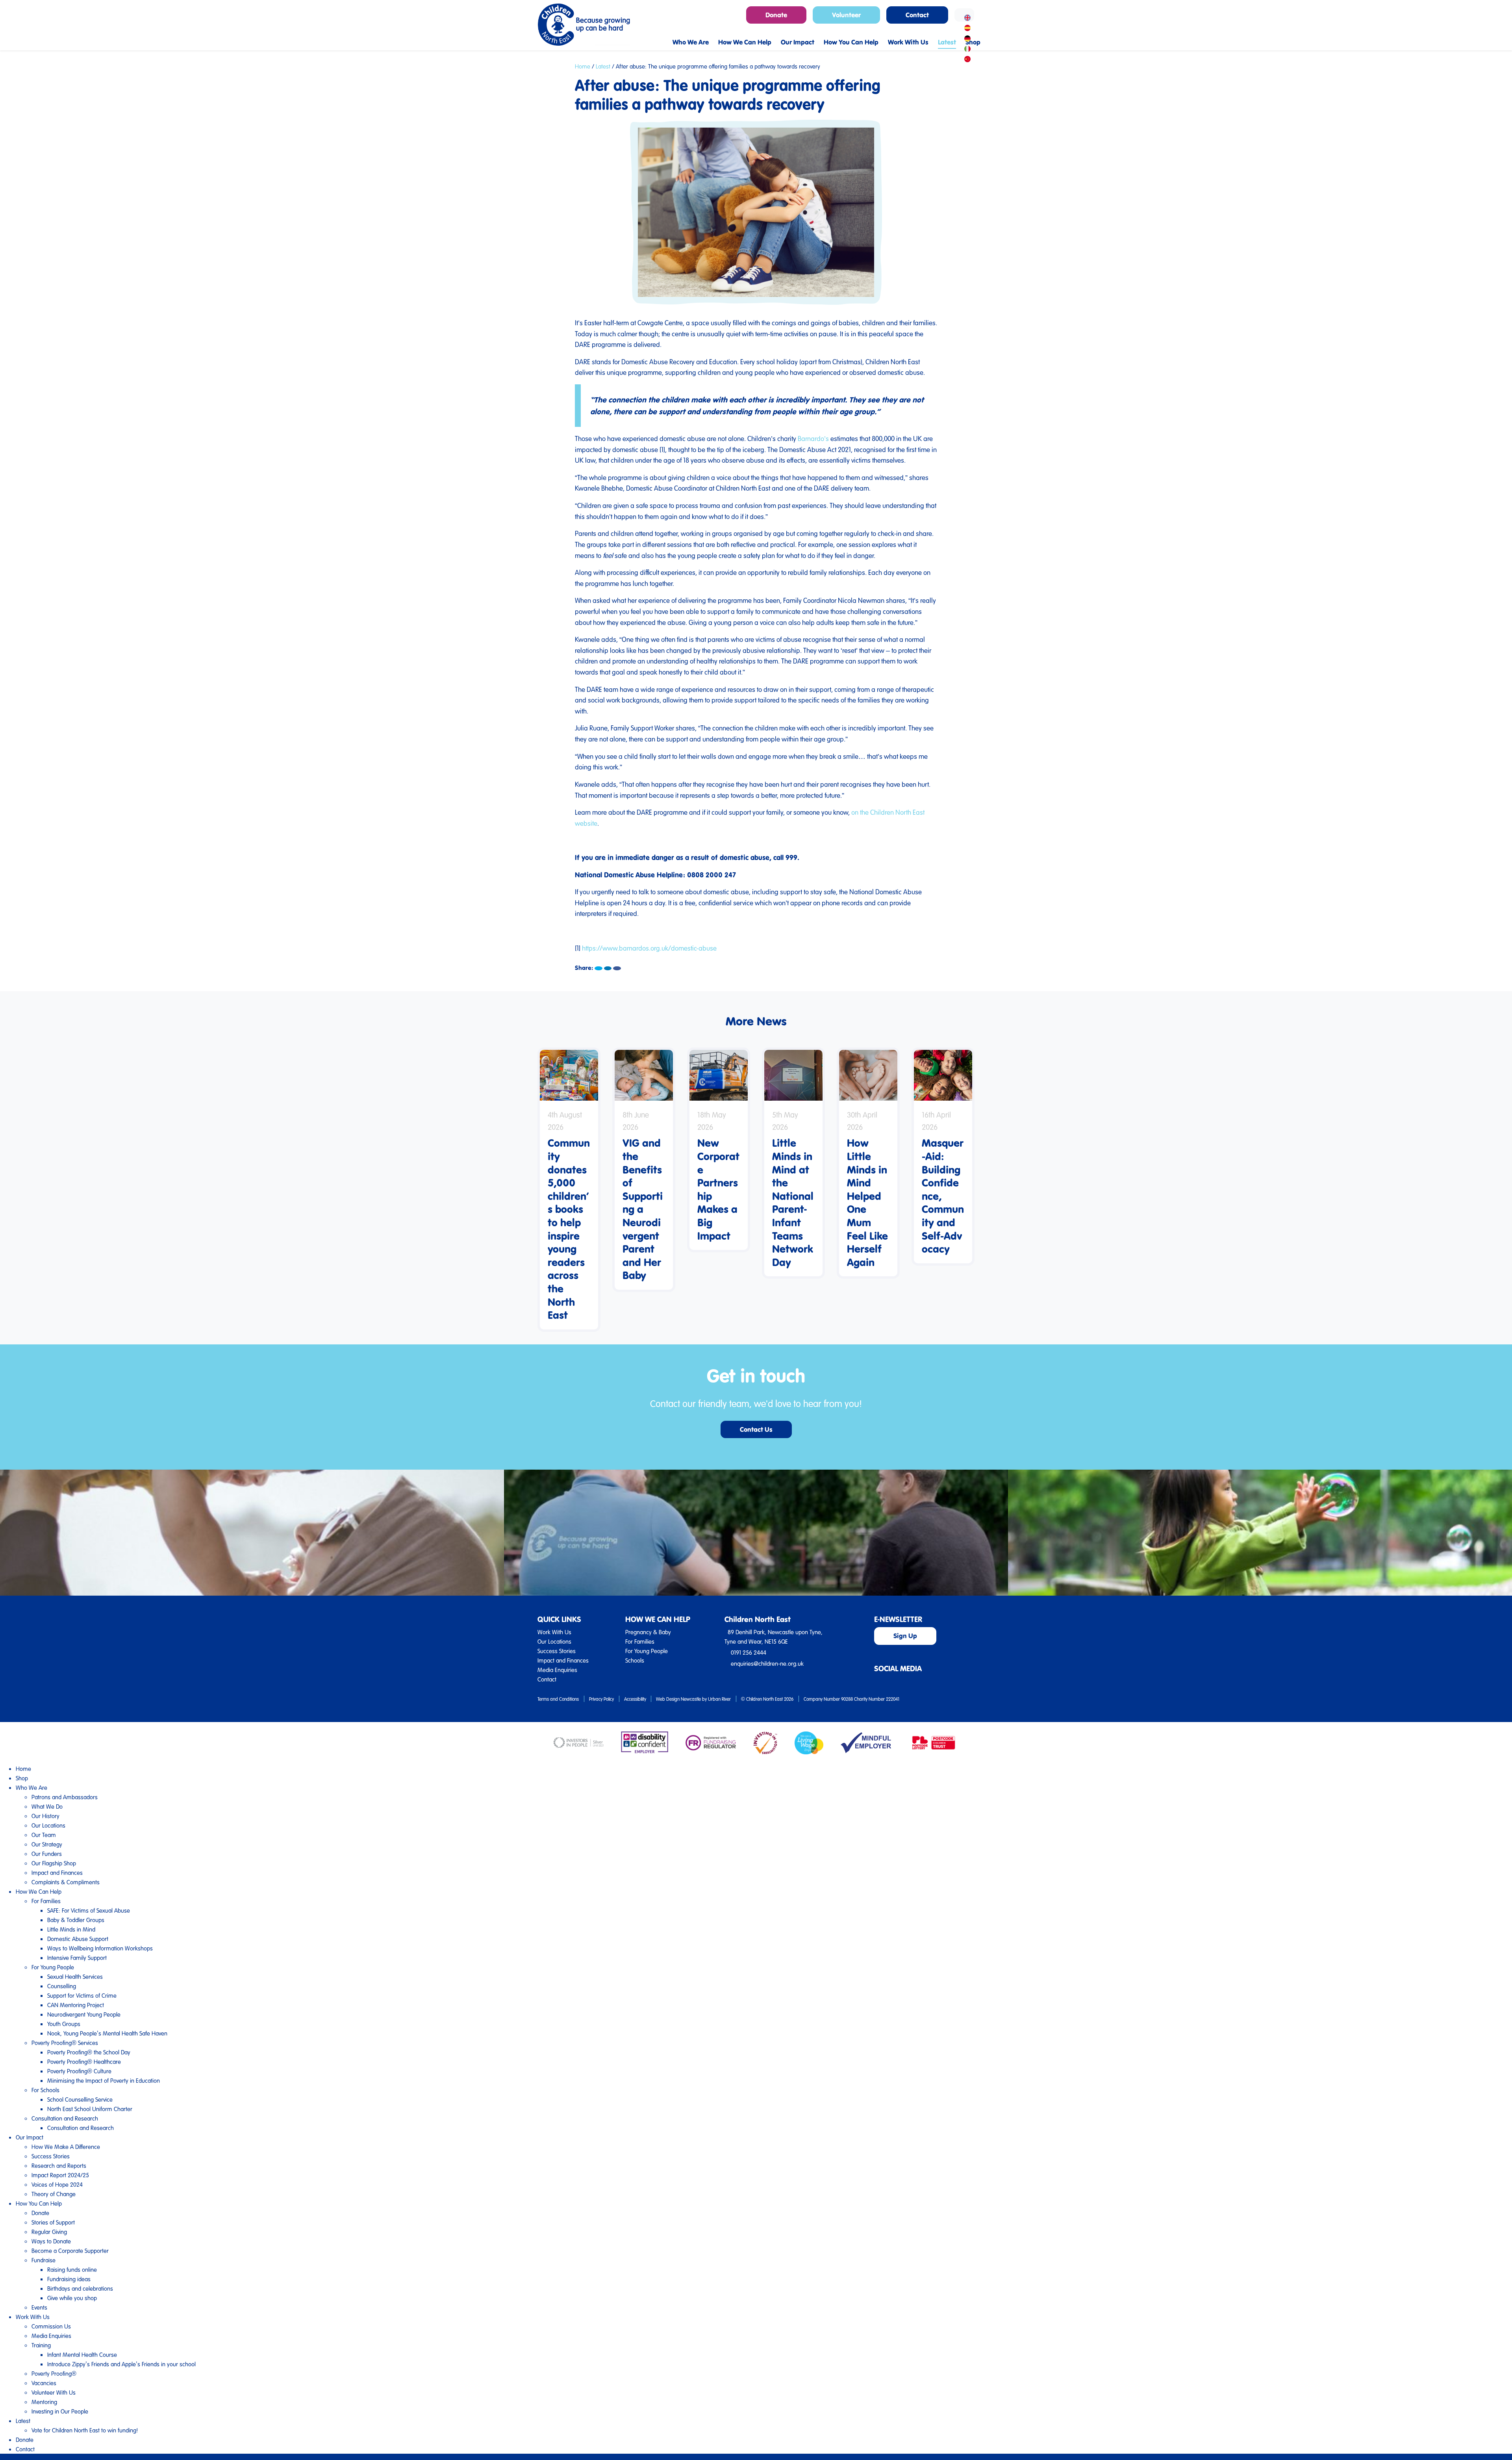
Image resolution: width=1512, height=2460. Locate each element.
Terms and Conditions (558, 1699)
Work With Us (554, 1632)
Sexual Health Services (75, 1976)
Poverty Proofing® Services (65, 2043)
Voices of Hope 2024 (57, 2184)
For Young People (647, 1651)
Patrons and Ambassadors (65, 1797)
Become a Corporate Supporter (70, 2251)
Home (583, 66)
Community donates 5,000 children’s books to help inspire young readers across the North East (569, 1229)
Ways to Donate (51, 2241)
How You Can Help (39, 2203)
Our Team (44, 1835)
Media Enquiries (557, 1670)
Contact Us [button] (756, 1429)
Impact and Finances (563, 1660)
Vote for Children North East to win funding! (85, 2430)
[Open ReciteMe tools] (964, 15)
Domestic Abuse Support (78, 1939)
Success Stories (557, 1651)
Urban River (719, 1699)
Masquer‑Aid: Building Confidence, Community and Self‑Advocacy (943, 1196)
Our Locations (554, 1641)
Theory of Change (54, 2194)
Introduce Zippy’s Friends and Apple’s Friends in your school (121, 2364)
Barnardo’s (813, 438)
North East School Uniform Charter (90, 2109)
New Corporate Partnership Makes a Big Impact (718, 1189)
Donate (40, 2213)
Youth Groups (64, 2024)
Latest (603, 66)
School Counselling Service (80, 2099)
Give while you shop (72, 2298)
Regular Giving (49, 2232)
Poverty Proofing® (54, 2373)
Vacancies (44, 2383)
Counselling (62, 1986)
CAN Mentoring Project (76, 2005)
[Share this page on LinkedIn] (608, 968)
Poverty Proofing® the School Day (89, 2052)
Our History (45, 1816)
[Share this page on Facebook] (617, 968)
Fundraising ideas (69, 2279)
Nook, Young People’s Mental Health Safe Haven (107, 2033)
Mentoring (44, 2402)
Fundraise (44, 2260)
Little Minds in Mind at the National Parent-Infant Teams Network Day (793, 1202)
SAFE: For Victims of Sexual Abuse (89, 1910)
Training (41, 2345)
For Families (640, 1641)
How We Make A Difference (66, 2147)
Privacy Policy (601, 1699)
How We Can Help (39, 1891)
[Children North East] (584, 25)
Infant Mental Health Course (82, 2354)
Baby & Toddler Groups (76, 1920)
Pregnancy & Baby (648, 1632)
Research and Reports (59, 2165)
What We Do (47, 1806)
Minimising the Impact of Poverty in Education (104, 2080)
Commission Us (51, 2326)
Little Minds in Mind (71, 1929)
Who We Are (31, 1787)
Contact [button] (917, 15)
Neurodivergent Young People (84, 2014)
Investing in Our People (60, 2411)
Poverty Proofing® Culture (79, 2071)
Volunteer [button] (846, 15)
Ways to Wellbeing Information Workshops (100, 1948)
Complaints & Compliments (66, 1882)
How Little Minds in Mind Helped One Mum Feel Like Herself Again (867, 1202)
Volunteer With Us (54, 2392)
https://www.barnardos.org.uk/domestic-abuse (649, 948)
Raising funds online (72, 2269)
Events (39, 2307)
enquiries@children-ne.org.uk (767, 1663)
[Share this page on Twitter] (598, 968)
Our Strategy (47, 1844)
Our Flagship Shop (54, 1863)
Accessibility (635, 1699)
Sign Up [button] (905, 1636)
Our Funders (47, 1854)
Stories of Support (53, 2222)
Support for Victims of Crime (82, 1995)
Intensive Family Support (77, 1958)
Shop (22, 1778)
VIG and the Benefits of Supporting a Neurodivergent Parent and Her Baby (643, 1209)
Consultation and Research (65, 2118)
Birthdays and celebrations (80, 2288)
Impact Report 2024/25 (60, 2175)
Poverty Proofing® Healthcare (84, 2061)
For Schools (45, 2090)
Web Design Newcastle (678, 1699)
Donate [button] (776, 15)
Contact (547, 1679)
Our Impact (30, 2137)
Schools (635, 1660)
